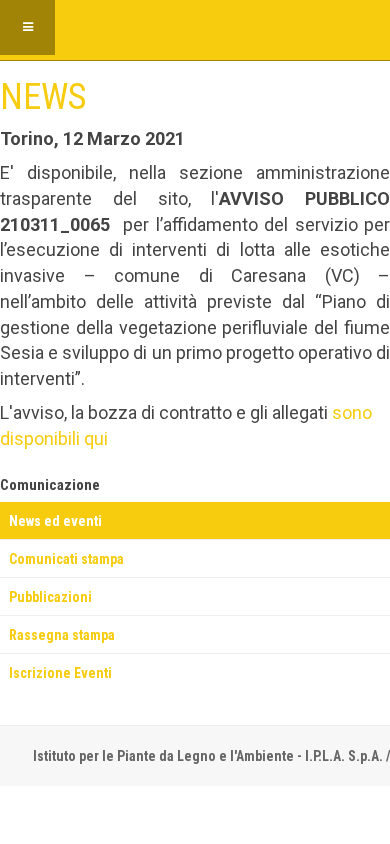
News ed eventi (55, 521)
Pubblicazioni (50, 597)
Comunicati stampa (66, 559)
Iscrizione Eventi (60, 673)
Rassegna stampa (62, 635)
